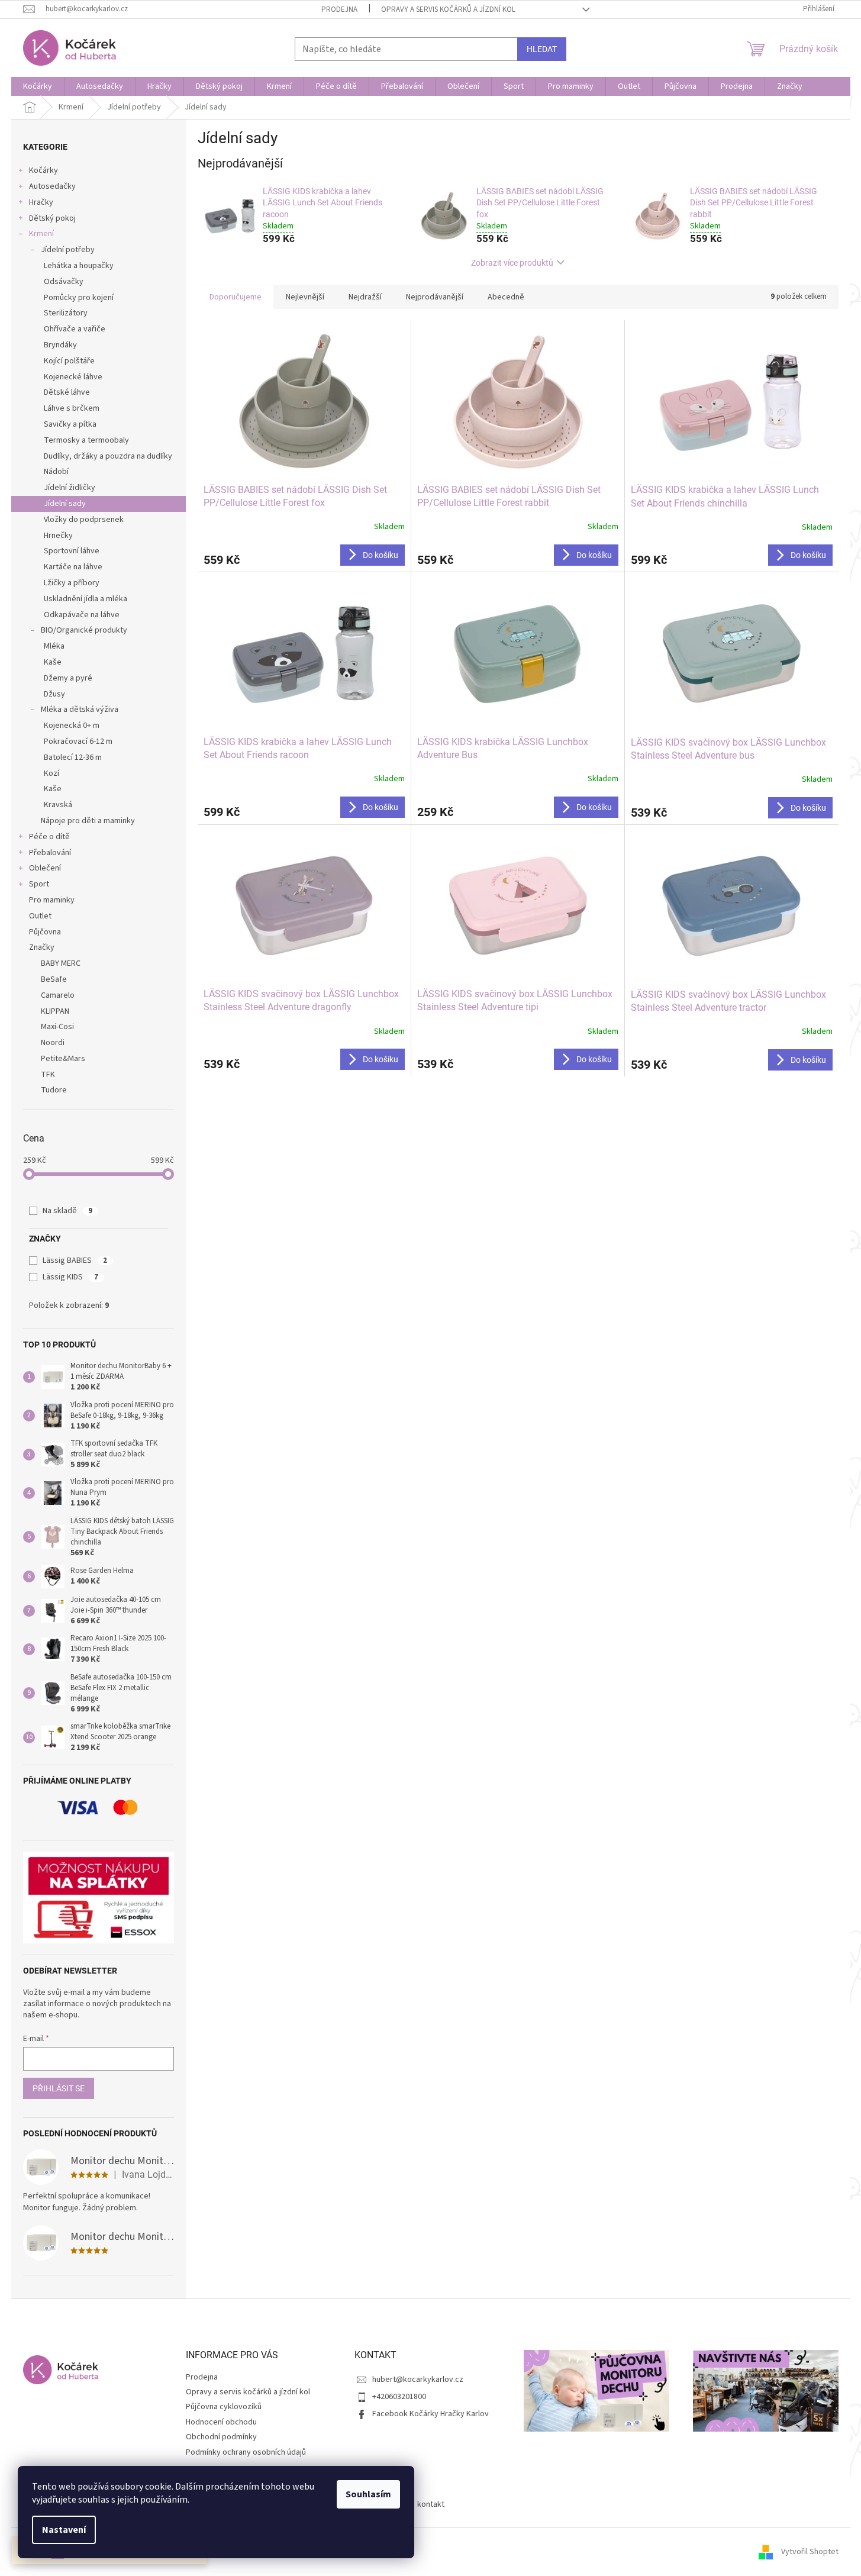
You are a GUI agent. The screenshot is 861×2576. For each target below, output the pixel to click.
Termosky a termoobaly (86, 440)
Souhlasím (368, 2494)
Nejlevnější (305, 297)
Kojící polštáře (69, 361)
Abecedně (506, 297)
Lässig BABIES (75, 1260)
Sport (39, 884)
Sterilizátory (66, 313)
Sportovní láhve (72, 551)
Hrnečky (58, 536)
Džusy (54, 694)
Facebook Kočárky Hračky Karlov (430, 2414)
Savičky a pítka (70, 424)
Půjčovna (45, 932)
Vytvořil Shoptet (810, 2552)
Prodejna (339, 9)
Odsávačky (64, 282)
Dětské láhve (67, 392)
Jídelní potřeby (68, 250)
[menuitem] (38, 86)
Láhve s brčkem (72, 408)
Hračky (41, 202)
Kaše (53, 662)
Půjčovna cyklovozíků (224, 2407)
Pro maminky (52, 900)
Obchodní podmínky (221, 2437)
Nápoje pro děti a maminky (88, 821)
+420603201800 (399, 2397)
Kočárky (43, 170)
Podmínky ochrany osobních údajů (246, 2452)
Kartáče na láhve (73, 567)
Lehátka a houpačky (79, 266)
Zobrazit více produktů (512, 263)
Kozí (51, 773)
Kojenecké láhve (73, 377)
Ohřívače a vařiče (75, 329)
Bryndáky (60, 345)
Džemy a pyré (68, 678)
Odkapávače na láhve (82, 615)
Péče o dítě (49, 837)
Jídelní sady (65, 504)
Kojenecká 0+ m (72, 726)
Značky (42, 947)
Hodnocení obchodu (221, 2422)
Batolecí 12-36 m (73, 757)
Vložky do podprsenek (84, 520)
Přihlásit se (59, 2088)
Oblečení (45, 868)
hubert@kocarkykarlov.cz (418, 2380)
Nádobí (56, 472)
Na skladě (67, 1211)
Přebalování (50, 853)
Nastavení (64, 2530)
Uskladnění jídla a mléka (86, 599)
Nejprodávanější (435, 297)
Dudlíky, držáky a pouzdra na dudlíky (108, 456)
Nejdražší (365, 297)
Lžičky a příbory (72, 583)
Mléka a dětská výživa (80, 710)
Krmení (41, 234)
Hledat (542, 49)
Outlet (40, 916)
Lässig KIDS (70, 1277)
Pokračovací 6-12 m (78, 741)
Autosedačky (52, 186)
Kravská (58, 805)
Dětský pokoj (52, 218)
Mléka (54, 646)
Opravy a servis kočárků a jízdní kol (448, 9)
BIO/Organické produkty (84, 630)
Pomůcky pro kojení (79, 298)
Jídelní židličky (70, 488)
